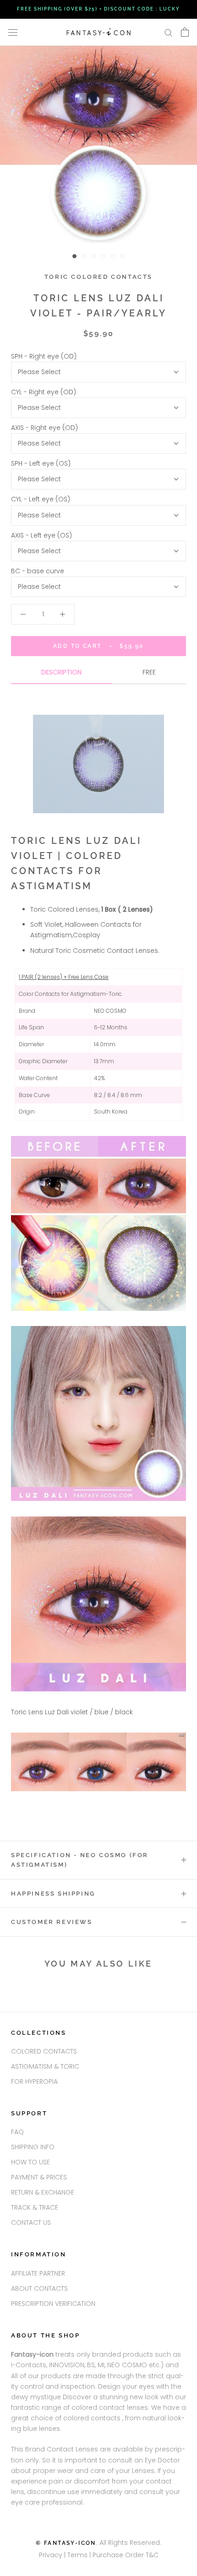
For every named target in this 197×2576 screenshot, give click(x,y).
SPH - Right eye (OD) (44, 356)
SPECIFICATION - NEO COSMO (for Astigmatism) (80, 1860)
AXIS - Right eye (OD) (44, 428)
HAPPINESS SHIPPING (53, 1894)
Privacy (51, 2555)
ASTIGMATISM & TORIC (45, 2066)
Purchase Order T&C (126, 2555)
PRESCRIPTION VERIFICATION (53, 2304)
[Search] (169, 32)
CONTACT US (31, 2223)
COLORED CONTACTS (44, 2051)
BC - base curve (38, 571)
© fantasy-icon (66, 2543)
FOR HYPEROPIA (34, 2081)
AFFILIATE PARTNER (38, 2273)
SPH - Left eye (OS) (41, 463)
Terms (78, 2555)
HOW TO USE (30, 2162)
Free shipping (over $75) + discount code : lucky (98, 9)
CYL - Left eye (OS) (41, 499)
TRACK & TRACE (35, 2207)
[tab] (62, 676)
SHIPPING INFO (33, 2147)
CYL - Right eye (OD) (44, 392)
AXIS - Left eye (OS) (41, 535)
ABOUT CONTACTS (39, 2288)
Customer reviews (52, 1922)
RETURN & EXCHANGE (43, 2192)
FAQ (17, 2132)
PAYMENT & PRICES (39, 2177)
